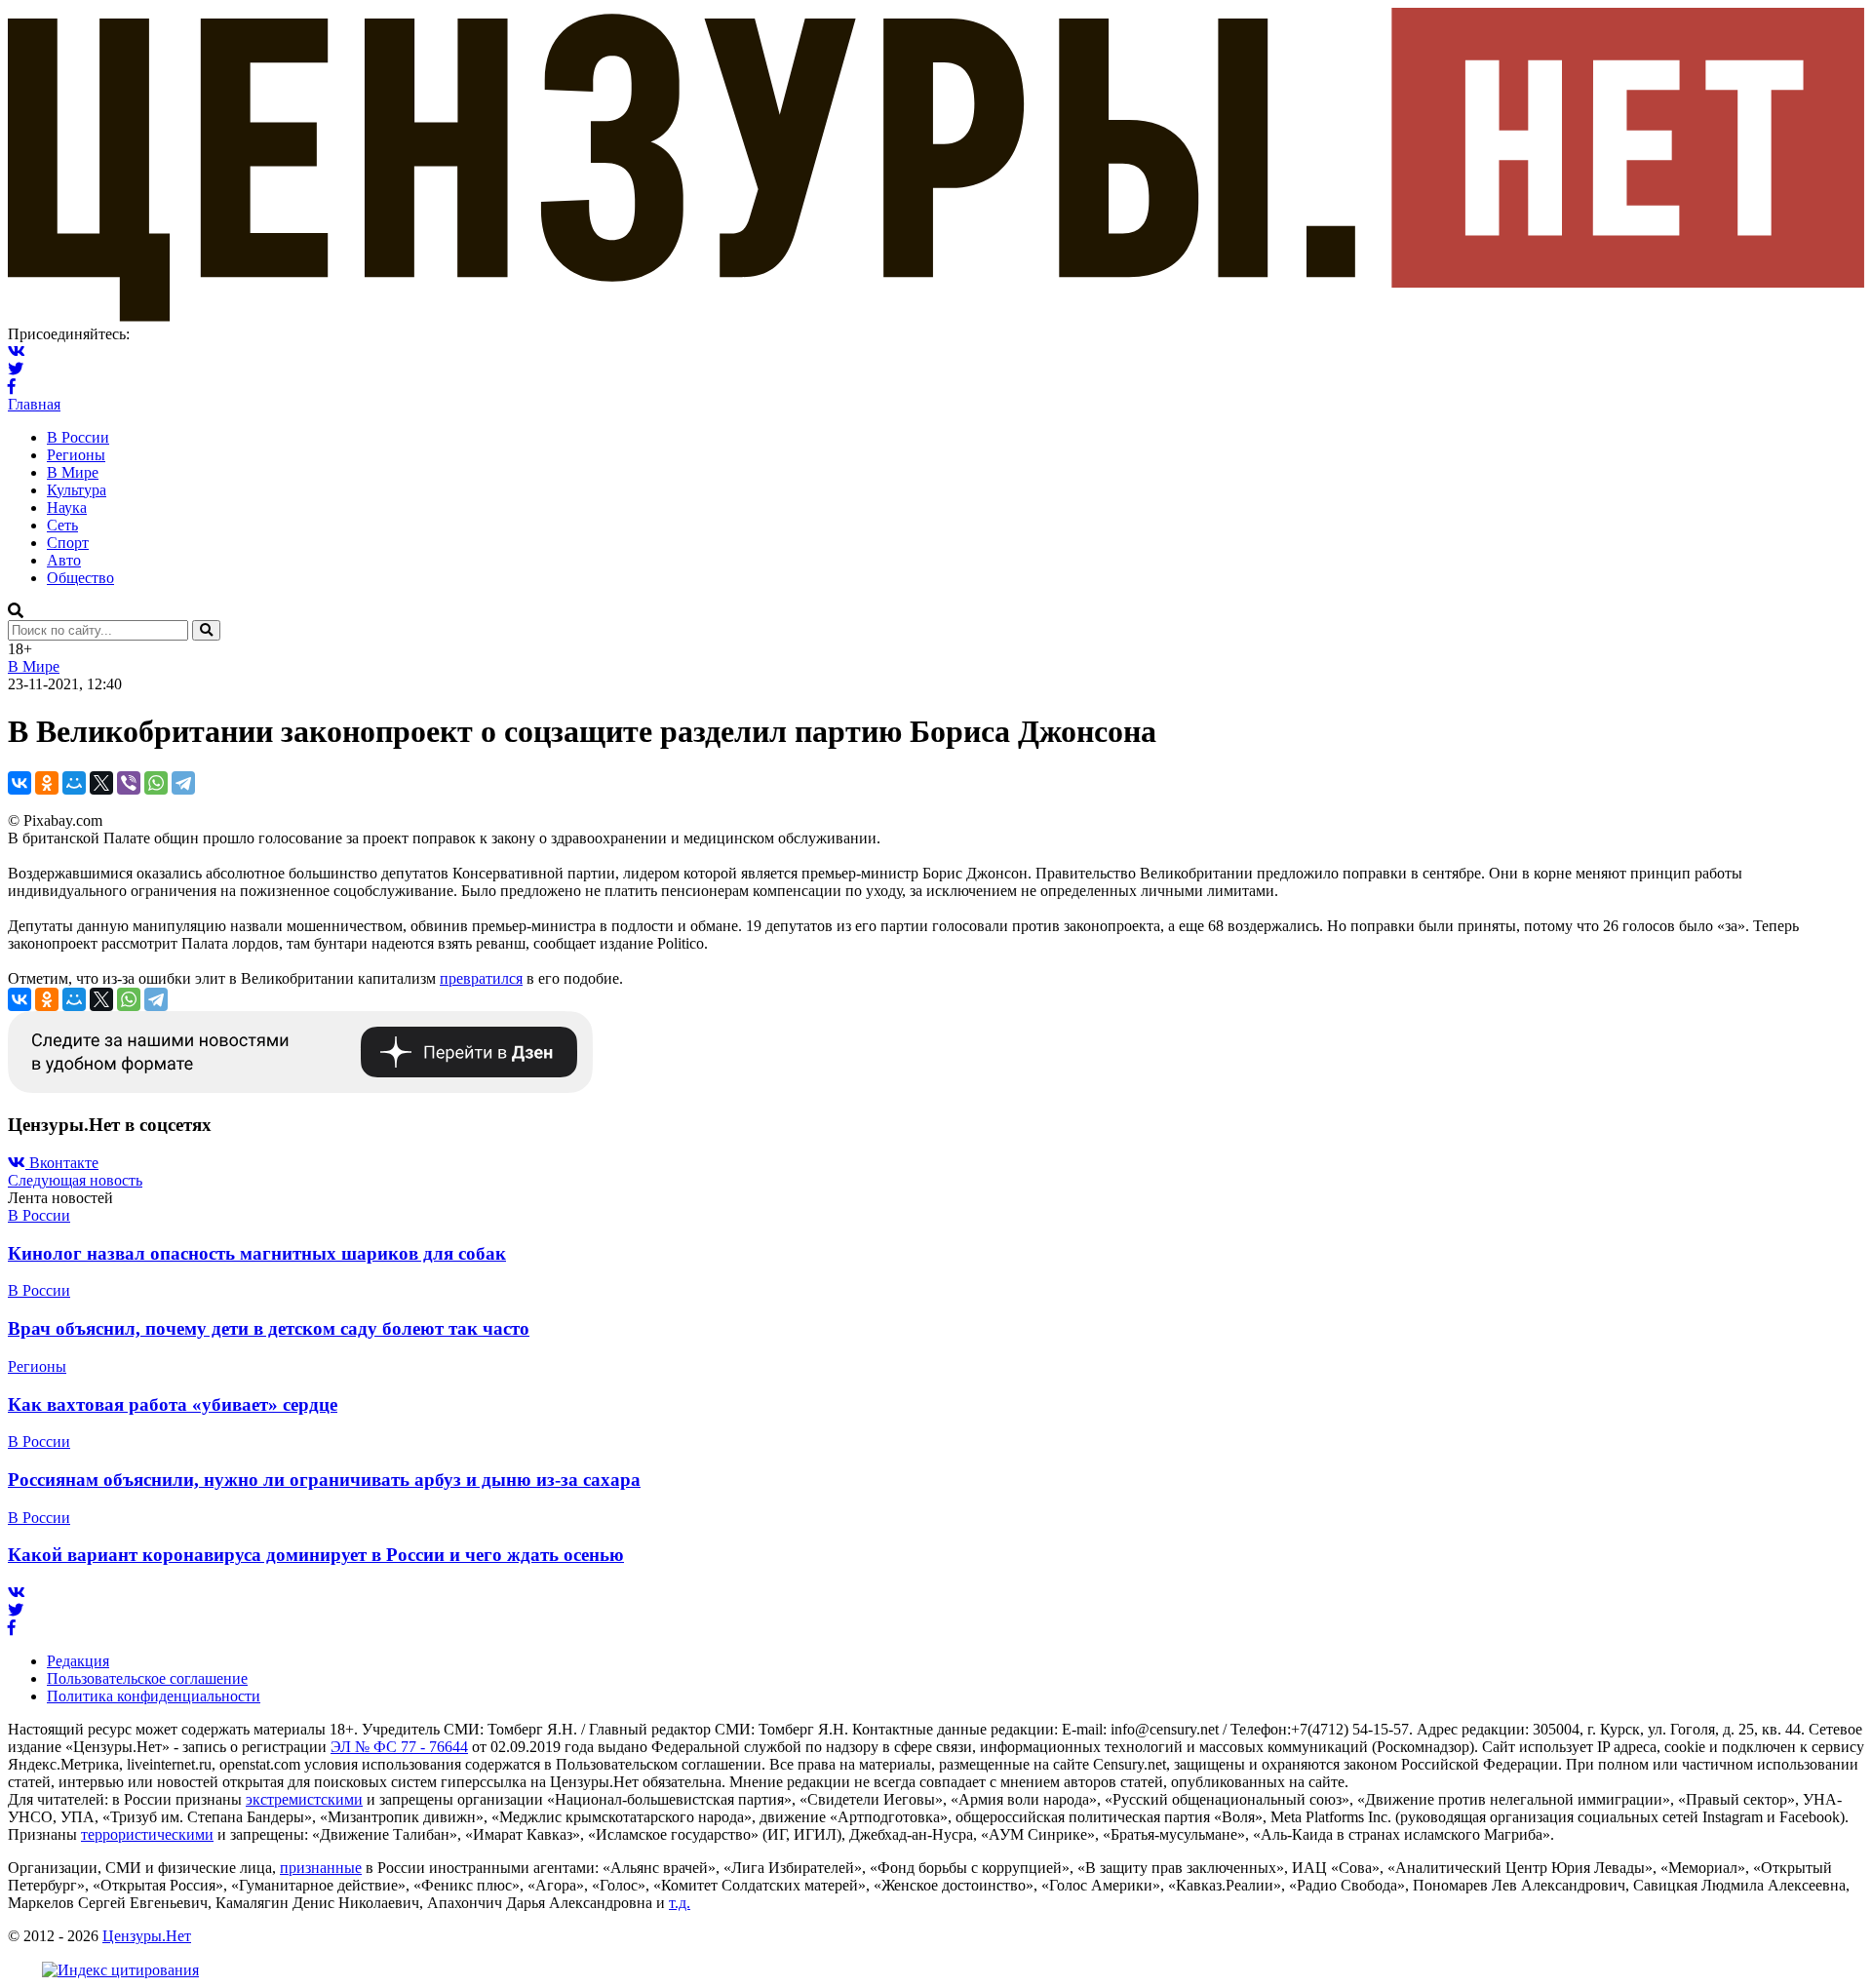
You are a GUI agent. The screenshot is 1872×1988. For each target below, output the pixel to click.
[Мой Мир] (74, 783)
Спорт (68, 543)
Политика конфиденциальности (154, 1696)
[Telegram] (183, 783)
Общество (80, 578)
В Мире (73, 472)
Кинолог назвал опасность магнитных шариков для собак (257, 1253)
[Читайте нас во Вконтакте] (17, 351)
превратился (481, 978)
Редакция (78, 1661)
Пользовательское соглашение (147, 1678)
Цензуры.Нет (147, 1936)
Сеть (62, 525)
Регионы (76, 455)
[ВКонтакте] (19, 783)
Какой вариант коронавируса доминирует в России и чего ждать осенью (316, 1555)
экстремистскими (304, 1799)
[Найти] (206, 630)
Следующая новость (75, 1180)
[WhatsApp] (156, 783)
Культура (77, 490)
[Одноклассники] (47, 783)
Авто (64, 560)
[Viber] (129, 783)
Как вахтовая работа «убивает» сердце (173, 1404)
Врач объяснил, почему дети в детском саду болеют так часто (269, 1328)
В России (78, 437)
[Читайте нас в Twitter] (16, 369)
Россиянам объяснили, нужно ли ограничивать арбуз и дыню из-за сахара (324, 1480)
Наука (67, 507)
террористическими (147, 1834)
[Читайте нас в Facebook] (12, 387)
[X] (101, 783)
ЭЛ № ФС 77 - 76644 (399, 1747)
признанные (321, 1868)
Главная (34, 404)
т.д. (680, 1903)
